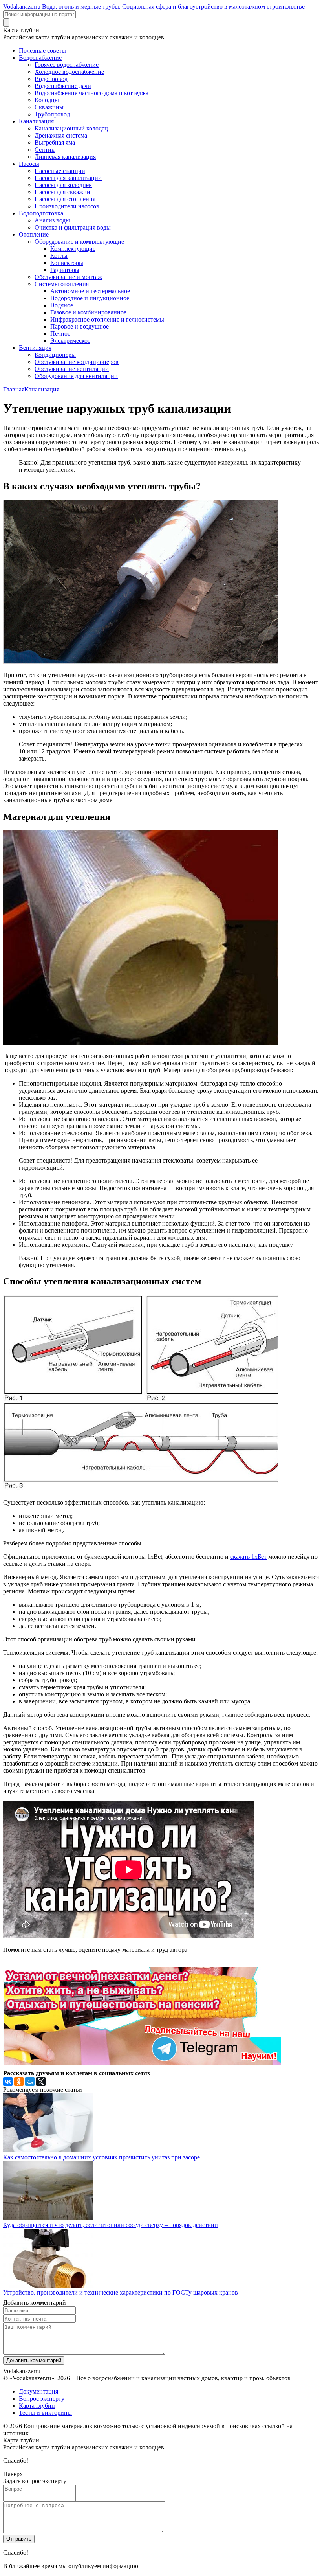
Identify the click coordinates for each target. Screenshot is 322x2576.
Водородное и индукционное (90, 298)
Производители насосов (67, 206)
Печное (60, 333)
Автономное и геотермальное (90, 291)
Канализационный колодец (71, 128)
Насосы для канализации (68, 178)
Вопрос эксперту (42, 2399)
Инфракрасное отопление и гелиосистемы (107, 319)
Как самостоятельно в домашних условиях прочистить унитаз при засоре (102, 2157)
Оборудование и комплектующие (79, 242)
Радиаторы (65, 270)
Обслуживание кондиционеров (77, 362)
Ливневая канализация (65, 157)
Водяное (62, 305)
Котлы (59, 256)
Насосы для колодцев (63, 185)
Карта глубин (37, 2406)
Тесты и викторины (45, 2413)
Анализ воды (52, 220)
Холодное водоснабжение (69, 72)
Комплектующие (73, 249)
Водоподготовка (41, 213)
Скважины (49, 107)
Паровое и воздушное (80, 326)
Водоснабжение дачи (63, 86)
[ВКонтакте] (8, 2082)
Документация (38, 2391)
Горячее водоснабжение (67, 65)
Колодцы (47, 100)
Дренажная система (61, 135)
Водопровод (51, 79)
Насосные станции (60, 171)
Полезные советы (42, 51)
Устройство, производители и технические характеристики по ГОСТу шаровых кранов (121, 2292)
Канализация (36, 121)
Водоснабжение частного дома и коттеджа (91, 93)
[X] (41, 2082)
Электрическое (70, 341)
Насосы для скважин (62, 192)
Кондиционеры (55, 355)
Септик (45, 150)
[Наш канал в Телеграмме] (142, 2063)
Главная (14, 389)
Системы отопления (62, 284)
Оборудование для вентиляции (76, 376)
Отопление (34, 234)
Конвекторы (67, 263)
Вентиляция (35, 348)
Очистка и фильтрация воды (73, 227)
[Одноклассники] (19, 2082)
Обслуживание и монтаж (68, 277)
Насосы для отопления (65, 199)
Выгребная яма (55, 142)
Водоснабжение (40, 58)
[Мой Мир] (30, 2082)
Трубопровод (52, 114)
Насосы (29, 164)
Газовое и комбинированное (88, 312)
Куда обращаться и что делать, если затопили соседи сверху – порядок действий (111, 2225)
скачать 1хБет (248, 1557)
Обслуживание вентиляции (72, 369)
